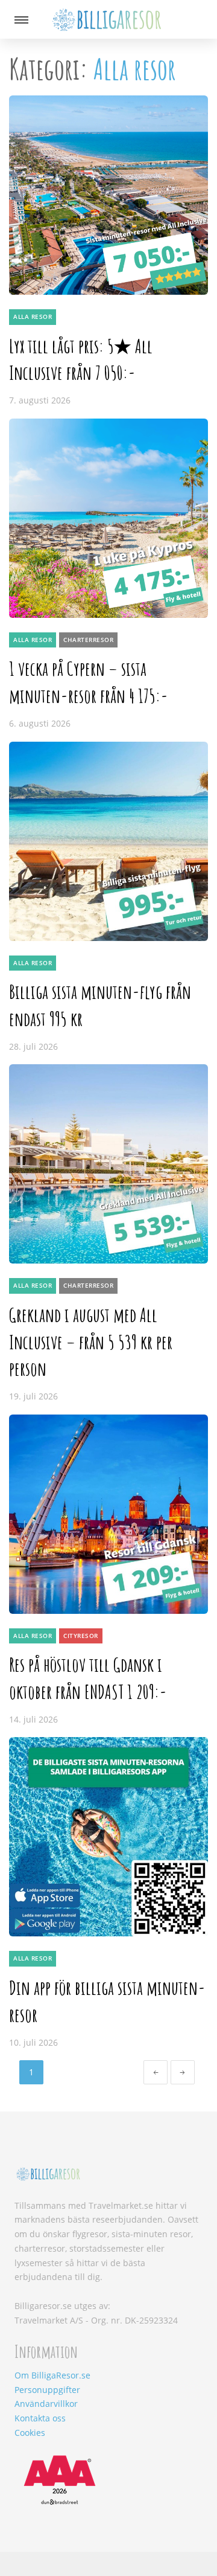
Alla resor (33, 316)
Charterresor (88, 640)
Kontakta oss (40, 2418)
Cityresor (81, 1636)
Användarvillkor (46, 2404)
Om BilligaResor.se (52, 2375)
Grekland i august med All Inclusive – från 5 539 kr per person (91, 1342)
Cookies (30, 2433)
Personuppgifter (47, 2390)
